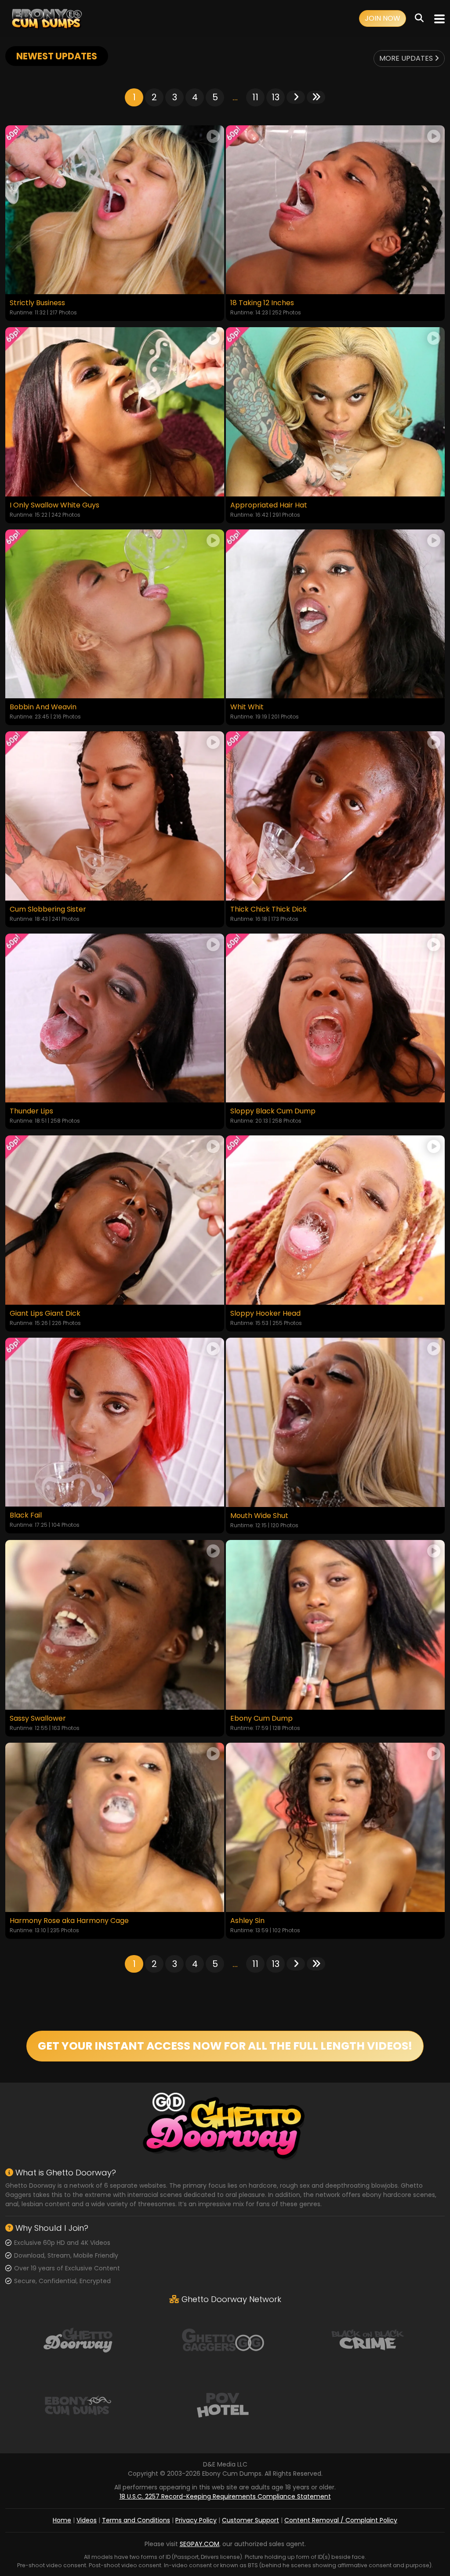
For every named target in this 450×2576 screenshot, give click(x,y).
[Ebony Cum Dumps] (47, 19)
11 (255, 97)
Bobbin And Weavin (43, 707)
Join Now (383, 18)
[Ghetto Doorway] (78, 2339)
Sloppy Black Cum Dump (273, 1111)
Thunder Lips (31, 1111)
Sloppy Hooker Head (265, 1314)
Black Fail (26, 1515)
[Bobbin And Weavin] (115, 614)
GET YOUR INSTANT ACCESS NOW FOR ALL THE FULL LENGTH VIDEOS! (225, 2046)
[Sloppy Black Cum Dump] (335, 1018)
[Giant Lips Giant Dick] (115, 1220)
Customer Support (250, 2520)
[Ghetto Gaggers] (223, 2339)
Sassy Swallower (38, 1719)
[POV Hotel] (223, 2405)
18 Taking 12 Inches (262, 303)
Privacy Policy (196, 2520)
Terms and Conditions (136, 2520)
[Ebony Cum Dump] (335, 1625)
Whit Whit (247, 707)
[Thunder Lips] (115, 1018)
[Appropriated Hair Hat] (335, 412)
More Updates (407, 58)
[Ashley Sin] (335, 1827)
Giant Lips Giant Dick (45, 1314)
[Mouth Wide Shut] (335, 1422)
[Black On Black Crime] (368, 2339)
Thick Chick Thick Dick (269, 909)
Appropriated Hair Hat (269, 505)
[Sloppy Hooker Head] (335, 1220)
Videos (87, 2520)
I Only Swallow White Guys (54, 505)
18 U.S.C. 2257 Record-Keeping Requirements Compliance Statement (225, 2496)
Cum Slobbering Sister (48, 909)
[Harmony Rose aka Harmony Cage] (115, 1827)
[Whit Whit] (335, 614)
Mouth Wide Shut (259, 1516)
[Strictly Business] (115, 210)
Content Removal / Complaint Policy (341, 2520)
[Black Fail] (115, 1422)
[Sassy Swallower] (115, 1625)
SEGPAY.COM (200, 2544)
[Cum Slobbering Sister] (115, 816)
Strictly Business (37, 303)
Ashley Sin (247, 1921)
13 (276, 97)
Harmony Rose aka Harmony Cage (69, 1921)
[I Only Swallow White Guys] (115, 412)
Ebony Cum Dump (261, 1719)
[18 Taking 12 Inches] (335, 210)
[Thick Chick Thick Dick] (335, 816)
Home (62, 2520)
